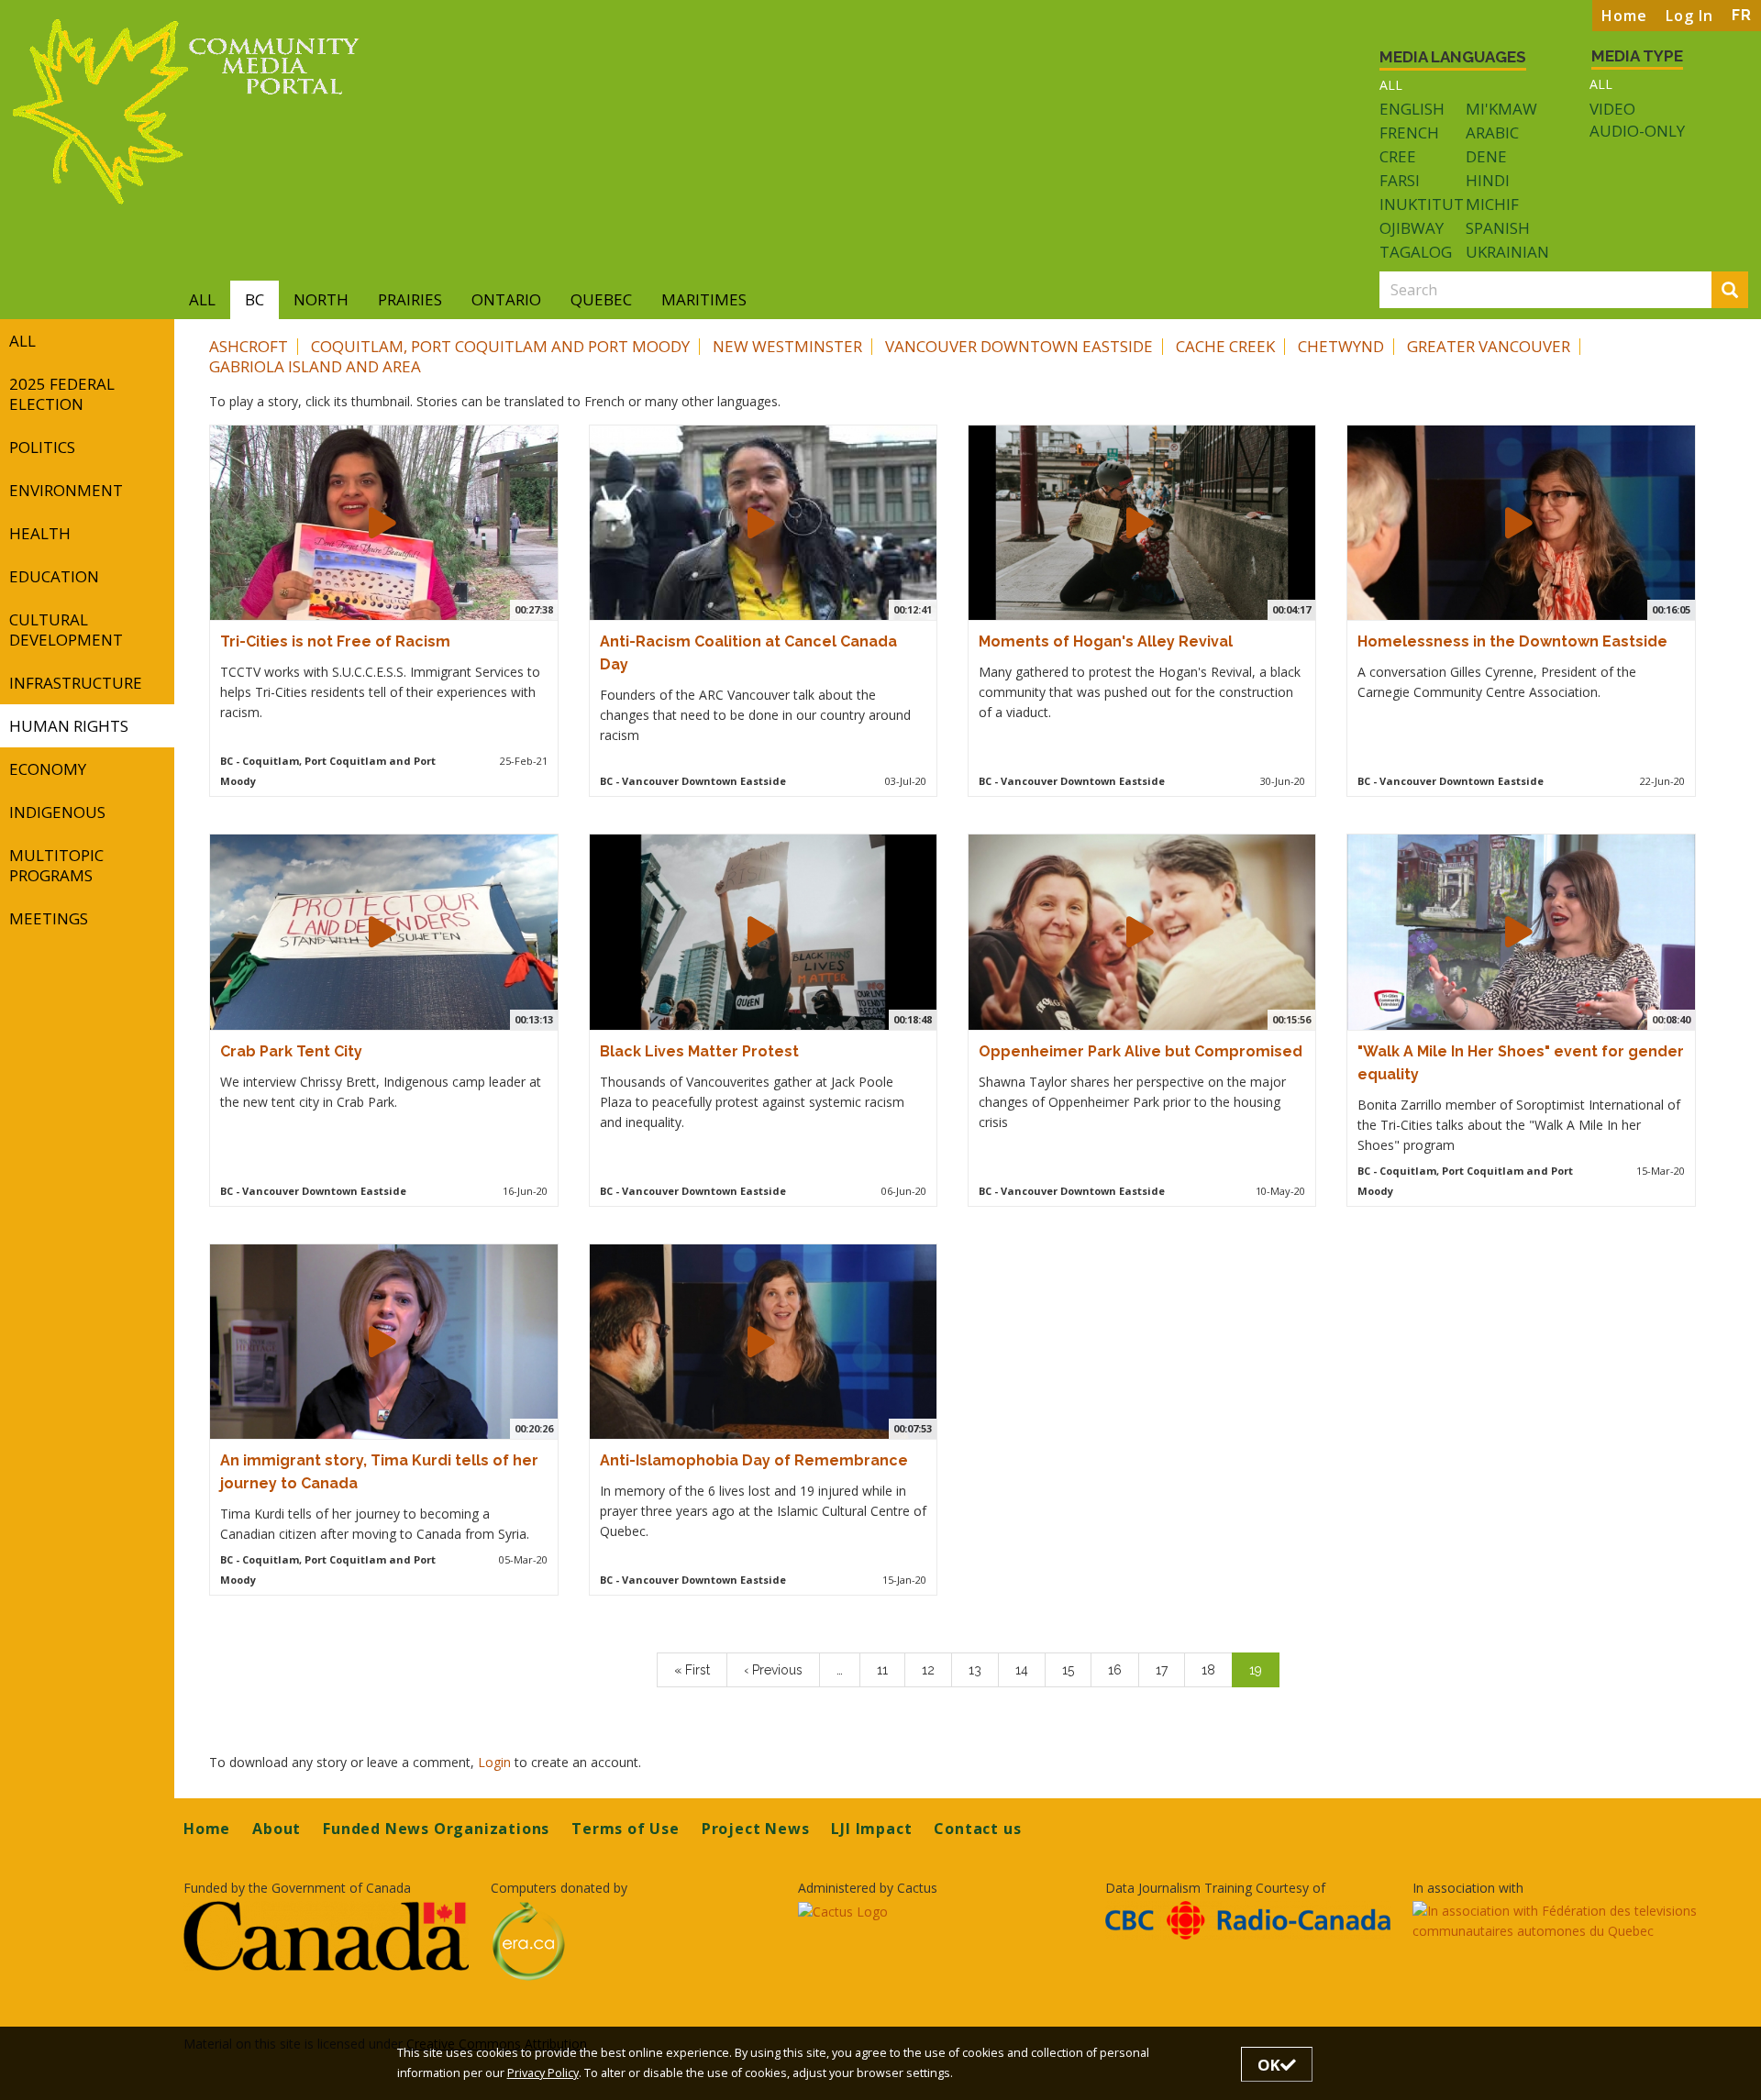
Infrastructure (76, 683)
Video (1612, 109)
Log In (1689, 16)
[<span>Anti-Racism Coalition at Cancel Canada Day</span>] (761, 523)
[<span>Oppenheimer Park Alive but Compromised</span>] (1140, 932)
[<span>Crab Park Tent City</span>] (382, 932)
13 (983, 1670)
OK (1269, 2065)
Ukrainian (1507, 252)
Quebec (601, 299)
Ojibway (1412, 228)
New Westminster (787, 346)
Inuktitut (1422, 204)
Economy (48, 769)
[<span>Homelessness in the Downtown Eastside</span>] (1519, 523)
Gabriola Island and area (315, 366)
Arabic (1492, 133)
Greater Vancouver (1489, 346)
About (277, 1829)
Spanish (1498, 228)
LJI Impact (871, 1829)
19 (1264, 1675)
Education (54, 576)
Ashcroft (249, 346)
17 (1170, 1670)
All (1391, 85)
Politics (42, 447)
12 (936, 1670)
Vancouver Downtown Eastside (1019, 346)
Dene (1486, 156)
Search (1745, 291)
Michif (1492, 204)
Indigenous (57, 812)
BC (255, 299)
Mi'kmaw (1501, 109)
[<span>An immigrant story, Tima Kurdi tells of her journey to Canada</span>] (382, 1342)
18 (1216, 1670)
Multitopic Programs (56, 865)
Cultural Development (66, 630)
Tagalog (1416, 252)
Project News (756, 1829)
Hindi (1488, 180)
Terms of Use (626, 1829)
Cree (1398, 156)
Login (496, 1762)
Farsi (1400, 180)
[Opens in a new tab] (326, 1935)
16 (1123, 1670)
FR (1742, 15)
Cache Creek (1225, 346)
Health (40, 533)
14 (1030, 1670)
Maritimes (704, 299)
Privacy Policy (543, 2073)
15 (1077, 1670)
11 (891, 1670)
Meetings (49, 918)
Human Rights (69, 726)
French (1409, 133)
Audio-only (1637, 131)
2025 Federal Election (62, 394)
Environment (66, 490)
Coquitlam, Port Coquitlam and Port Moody (500, 346)
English (1412, 109)
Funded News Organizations (436, 1829)
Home (1624, 16)
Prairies (410, 299)
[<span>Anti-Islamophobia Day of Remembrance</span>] (761, 1342)
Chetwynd (1341, 346)
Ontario (506, 299)
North (321, 299)
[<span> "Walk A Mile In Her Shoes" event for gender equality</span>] (1519, 932)
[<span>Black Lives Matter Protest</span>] (761, 932)
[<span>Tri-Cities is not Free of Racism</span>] (382, 523)
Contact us (977, 1829)
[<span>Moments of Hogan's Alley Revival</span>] (1140, 523)
